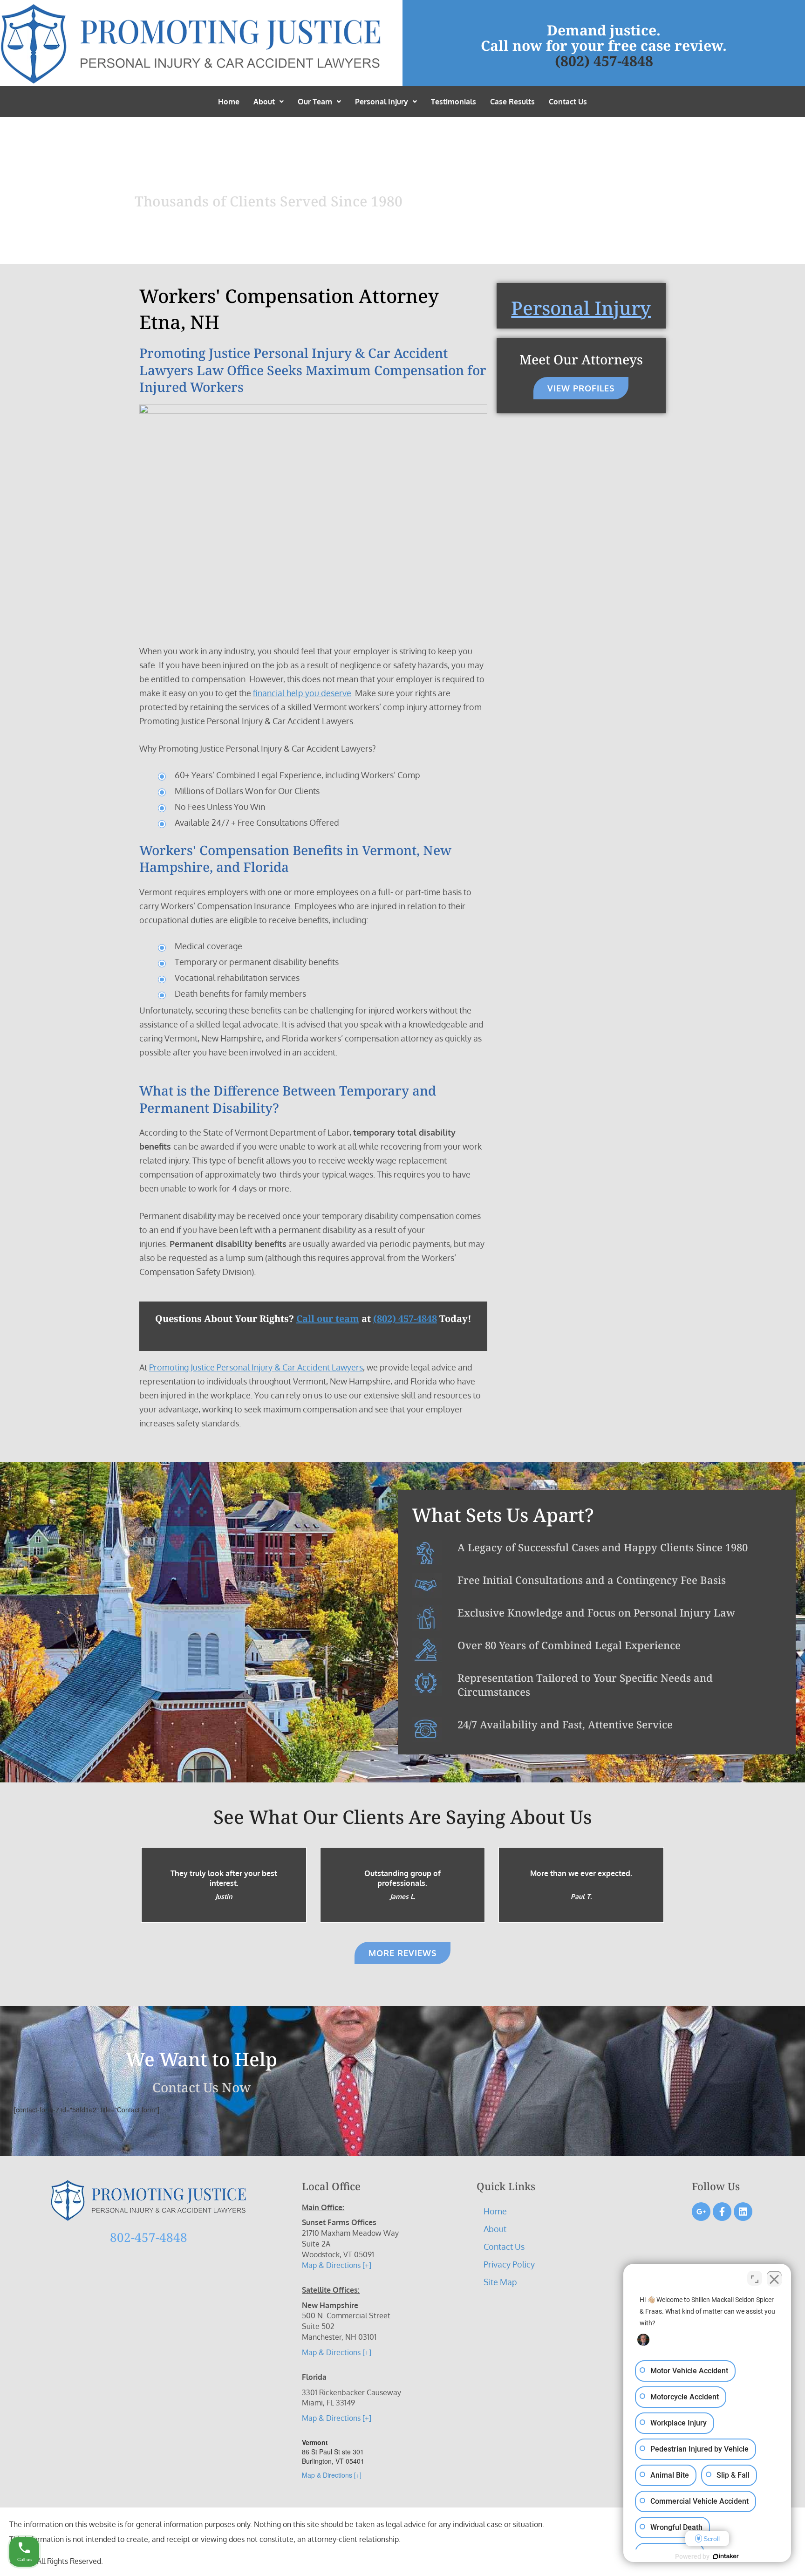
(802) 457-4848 (604, 61)
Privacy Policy (509, 2264)
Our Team (315, 102)
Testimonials (454, 102)
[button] (269, 102)
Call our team (328, 1319)
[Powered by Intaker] (726, 2556)
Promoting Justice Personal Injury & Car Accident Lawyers (256, 1367)
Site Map (500, 2282)
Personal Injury (382, 102)
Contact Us (568, 102)
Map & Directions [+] (337, 2265)
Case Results (512, 102)
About (264, 102)
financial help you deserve (302, 693)
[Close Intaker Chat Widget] (774, 2278)
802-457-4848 (149, 2237)
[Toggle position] (755, 2278)
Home (229, 102)
